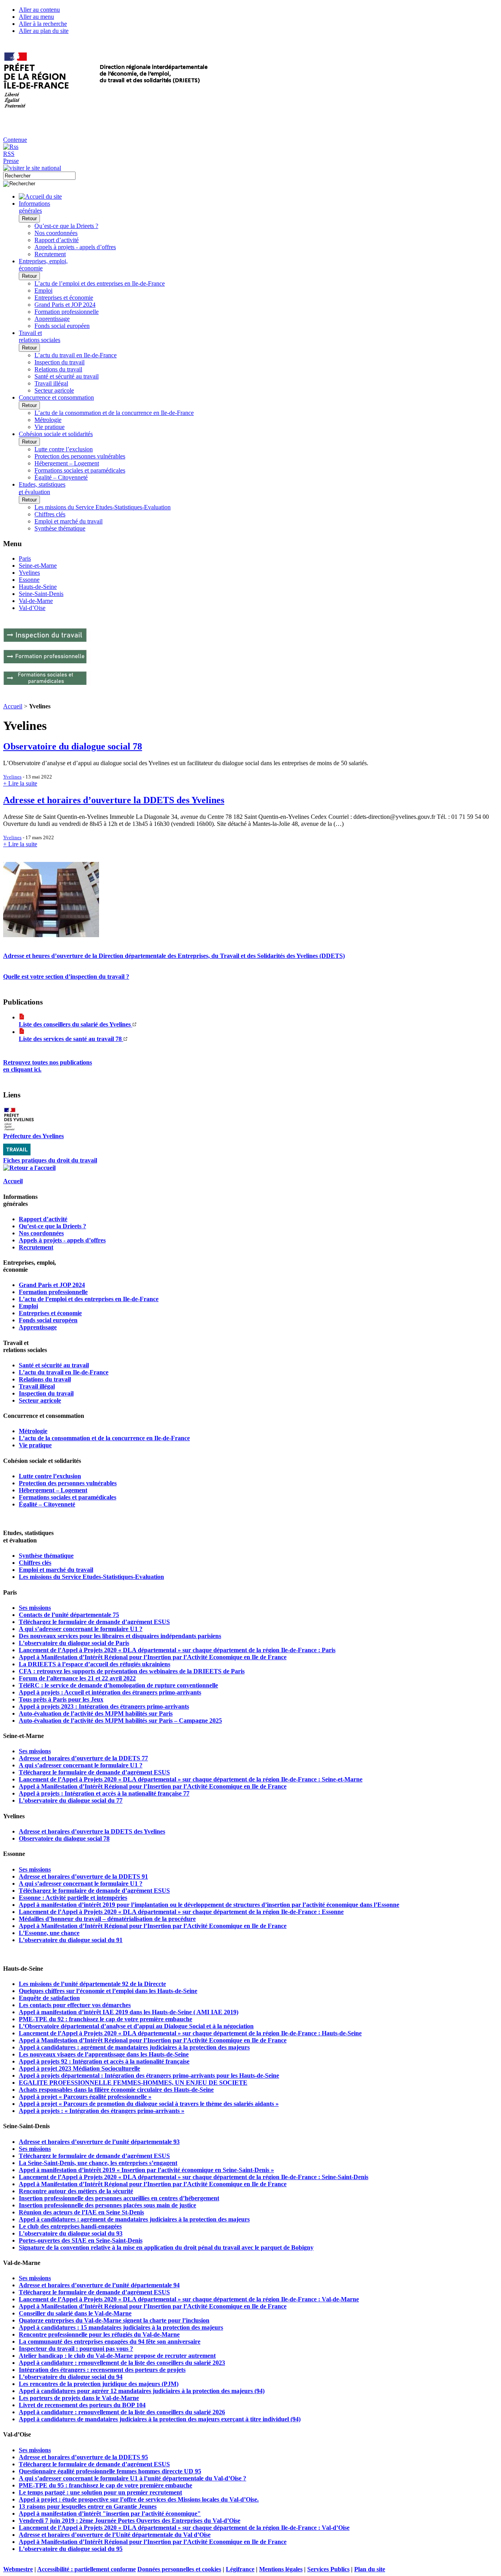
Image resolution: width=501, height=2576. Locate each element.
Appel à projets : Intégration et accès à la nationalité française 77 (104, 1793)
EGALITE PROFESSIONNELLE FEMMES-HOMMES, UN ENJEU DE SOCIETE (133, 2083)
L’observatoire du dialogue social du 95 (71, 2549)
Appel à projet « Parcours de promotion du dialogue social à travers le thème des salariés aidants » (149, 2104)
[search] (39, 176)
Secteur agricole (54, 390)
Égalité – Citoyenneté (61, 477)
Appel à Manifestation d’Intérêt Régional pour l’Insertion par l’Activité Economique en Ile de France (153, 1657)
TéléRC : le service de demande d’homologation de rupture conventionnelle (118, 1685)
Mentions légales (281, 2569)
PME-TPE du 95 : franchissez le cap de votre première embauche (105, 2485)
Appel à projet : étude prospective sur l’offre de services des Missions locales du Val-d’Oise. (139, 2499)
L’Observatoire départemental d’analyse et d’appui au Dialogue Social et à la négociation (136, 2026)
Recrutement (50, 254)
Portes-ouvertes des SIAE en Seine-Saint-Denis (81, 2240)
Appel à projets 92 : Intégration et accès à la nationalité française (104, 2061)
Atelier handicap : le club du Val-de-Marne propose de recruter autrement (117, 2356)
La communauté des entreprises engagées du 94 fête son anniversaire (110, 2342)
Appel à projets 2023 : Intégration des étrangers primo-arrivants (104, 1706)
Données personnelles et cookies (179, 2569)
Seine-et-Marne (38, 566)
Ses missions (35, 1608)
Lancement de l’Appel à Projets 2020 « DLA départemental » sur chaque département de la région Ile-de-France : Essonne (181, 1912)
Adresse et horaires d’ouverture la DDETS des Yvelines (114, 800)
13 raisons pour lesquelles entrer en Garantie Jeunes (88, 2506)
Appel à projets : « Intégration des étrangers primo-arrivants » (102, 2111)
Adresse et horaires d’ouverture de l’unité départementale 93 (99, 2142)
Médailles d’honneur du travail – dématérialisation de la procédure (107, 1919)
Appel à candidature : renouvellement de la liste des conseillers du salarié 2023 (122, 2363)
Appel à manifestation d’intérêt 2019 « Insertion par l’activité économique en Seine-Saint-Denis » (146, 2170)
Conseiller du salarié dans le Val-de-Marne (75, 2313)
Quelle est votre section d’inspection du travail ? (66, 977)
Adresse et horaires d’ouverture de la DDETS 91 (83, 1876)
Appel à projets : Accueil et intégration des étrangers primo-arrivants (110, 1692)
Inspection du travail (59, 362)
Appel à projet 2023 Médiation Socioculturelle (79, 2068)
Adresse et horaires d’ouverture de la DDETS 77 (83, 1758)
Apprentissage (52, 319)
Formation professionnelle (67, 312)
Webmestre (18, 2569)
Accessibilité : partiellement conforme (87, 2569)
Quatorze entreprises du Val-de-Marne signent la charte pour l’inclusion (114, 2320)
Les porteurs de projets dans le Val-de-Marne (79, 2398)
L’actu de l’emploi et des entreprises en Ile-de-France (100, 283)
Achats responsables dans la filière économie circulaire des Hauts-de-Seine (116, 2090)
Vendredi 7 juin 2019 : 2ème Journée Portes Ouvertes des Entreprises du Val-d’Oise (130, 2521)
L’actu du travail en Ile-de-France (76, 355)
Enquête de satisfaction (49, 1998)
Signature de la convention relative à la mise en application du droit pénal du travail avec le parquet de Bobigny (166, 2247)
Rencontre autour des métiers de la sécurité (76, 2191)
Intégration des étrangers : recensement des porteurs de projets (102, 2370)
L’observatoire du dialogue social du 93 (71, 2233)
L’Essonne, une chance (49, 1933)
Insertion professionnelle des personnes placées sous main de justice (107, 2205)
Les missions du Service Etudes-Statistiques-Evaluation (103, 507)
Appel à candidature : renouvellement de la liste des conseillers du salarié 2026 (122, 2412)
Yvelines (29, 573)
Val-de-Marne (36, 601)
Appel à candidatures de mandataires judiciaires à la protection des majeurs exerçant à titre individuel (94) (160, 2419)
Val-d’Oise (32, 608)
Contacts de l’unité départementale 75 (69, 1615)
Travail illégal (51, 383)
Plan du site (370, 2569)
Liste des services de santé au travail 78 (71, 1039)
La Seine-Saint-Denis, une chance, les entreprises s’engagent (98, 2163)
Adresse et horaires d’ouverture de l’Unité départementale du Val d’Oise (115, 2535)
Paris (25, 558)
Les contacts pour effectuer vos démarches (75, 2005)
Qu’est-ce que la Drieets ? (66, 226)
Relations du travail (58, 369)
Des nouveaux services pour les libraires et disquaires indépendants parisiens (120, 1636)
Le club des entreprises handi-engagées (70, 2226)
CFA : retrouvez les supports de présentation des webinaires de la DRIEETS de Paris (132, 1671)
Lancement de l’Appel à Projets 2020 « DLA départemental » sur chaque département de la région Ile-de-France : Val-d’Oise (184, 2528)
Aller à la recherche (43, 24)
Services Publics (328, 2569)
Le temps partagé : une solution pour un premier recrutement (100, 2492)
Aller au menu (36, 17)
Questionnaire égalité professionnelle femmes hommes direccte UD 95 (110, 2471)
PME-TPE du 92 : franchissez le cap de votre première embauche (105, 2019)
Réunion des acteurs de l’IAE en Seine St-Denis (81, 2212)
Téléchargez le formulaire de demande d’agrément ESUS (94, 1622)
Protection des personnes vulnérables (80, 456)
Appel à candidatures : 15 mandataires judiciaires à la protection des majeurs (121, 2327)
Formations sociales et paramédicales (80, 470)
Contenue (15, 140)
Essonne (29, 580)
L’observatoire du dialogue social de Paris (74, 1643)
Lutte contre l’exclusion (64, 449)
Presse (11, 161)
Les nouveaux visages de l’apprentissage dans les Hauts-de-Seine (104, 2054)
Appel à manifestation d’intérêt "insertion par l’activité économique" (110, 2514)
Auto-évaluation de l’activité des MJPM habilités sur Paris (96, 1713)
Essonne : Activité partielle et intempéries (73, 1898)
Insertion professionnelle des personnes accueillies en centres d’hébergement (119, 2198)
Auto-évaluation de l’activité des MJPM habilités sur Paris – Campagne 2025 (120, 1721)
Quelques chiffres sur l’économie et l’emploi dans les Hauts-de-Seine (108, 1991)
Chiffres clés (50, 514)
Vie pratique (50, 427)
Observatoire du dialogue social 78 (73, 746)
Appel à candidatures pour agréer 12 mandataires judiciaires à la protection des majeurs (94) (142, 2391)
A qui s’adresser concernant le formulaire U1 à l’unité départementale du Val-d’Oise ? (132, 2478)
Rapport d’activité (57, 240)
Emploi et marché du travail (68, 521)
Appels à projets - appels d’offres (75, 247)
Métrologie (48, 420)
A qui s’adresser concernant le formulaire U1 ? (81, 1629)
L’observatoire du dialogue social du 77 (71, 1800)
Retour (29, 218)
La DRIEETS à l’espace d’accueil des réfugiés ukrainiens (95, 1664)
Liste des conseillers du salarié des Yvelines (76, 1024)
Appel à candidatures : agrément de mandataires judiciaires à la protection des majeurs (134, 2047)
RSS (9, 154)
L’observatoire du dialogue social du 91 (71, 1940)
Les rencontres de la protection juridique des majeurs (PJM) (99, 2384)
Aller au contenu (39, 10)
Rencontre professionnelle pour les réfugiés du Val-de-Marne (99, 2334)
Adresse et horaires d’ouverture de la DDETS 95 (83, 2457)
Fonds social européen (62, 326)
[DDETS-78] (51, 935)
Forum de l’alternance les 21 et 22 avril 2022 (77, 1678)
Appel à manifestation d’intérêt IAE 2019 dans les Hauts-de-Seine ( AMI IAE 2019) (129, 2012)
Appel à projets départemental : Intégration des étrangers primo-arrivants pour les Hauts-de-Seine (149, 2075)
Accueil (13, 706)
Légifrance (240, 2569)
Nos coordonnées (56, 233)
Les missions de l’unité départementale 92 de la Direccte (92, 1984)
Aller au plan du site (44, 31)
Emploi (43, 291)
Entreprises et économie (64, 298)
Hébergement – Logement (67, 463)
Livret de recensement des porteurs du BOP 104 (82, 2405)
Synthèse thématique (60, 528)
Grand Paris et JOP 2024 (65, 305)
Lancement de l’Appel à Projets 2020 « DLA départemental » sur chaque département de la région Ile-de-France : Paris (177, 1650)
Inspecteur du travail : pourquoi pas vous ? (76, 2349)
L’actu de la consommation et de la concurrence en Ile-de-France (114, 413)
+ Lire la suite (20, 783)
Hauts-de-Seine (38, 587)
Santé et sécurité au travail (67, 376)
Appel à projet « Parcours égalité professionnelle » (85, 2097)
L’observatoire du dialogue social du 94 (71, 2377)
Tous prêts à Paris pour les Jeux (61, 1699)
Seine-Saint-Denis (41, 594)
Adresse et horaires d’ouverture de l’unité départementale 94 (99, 2285)
